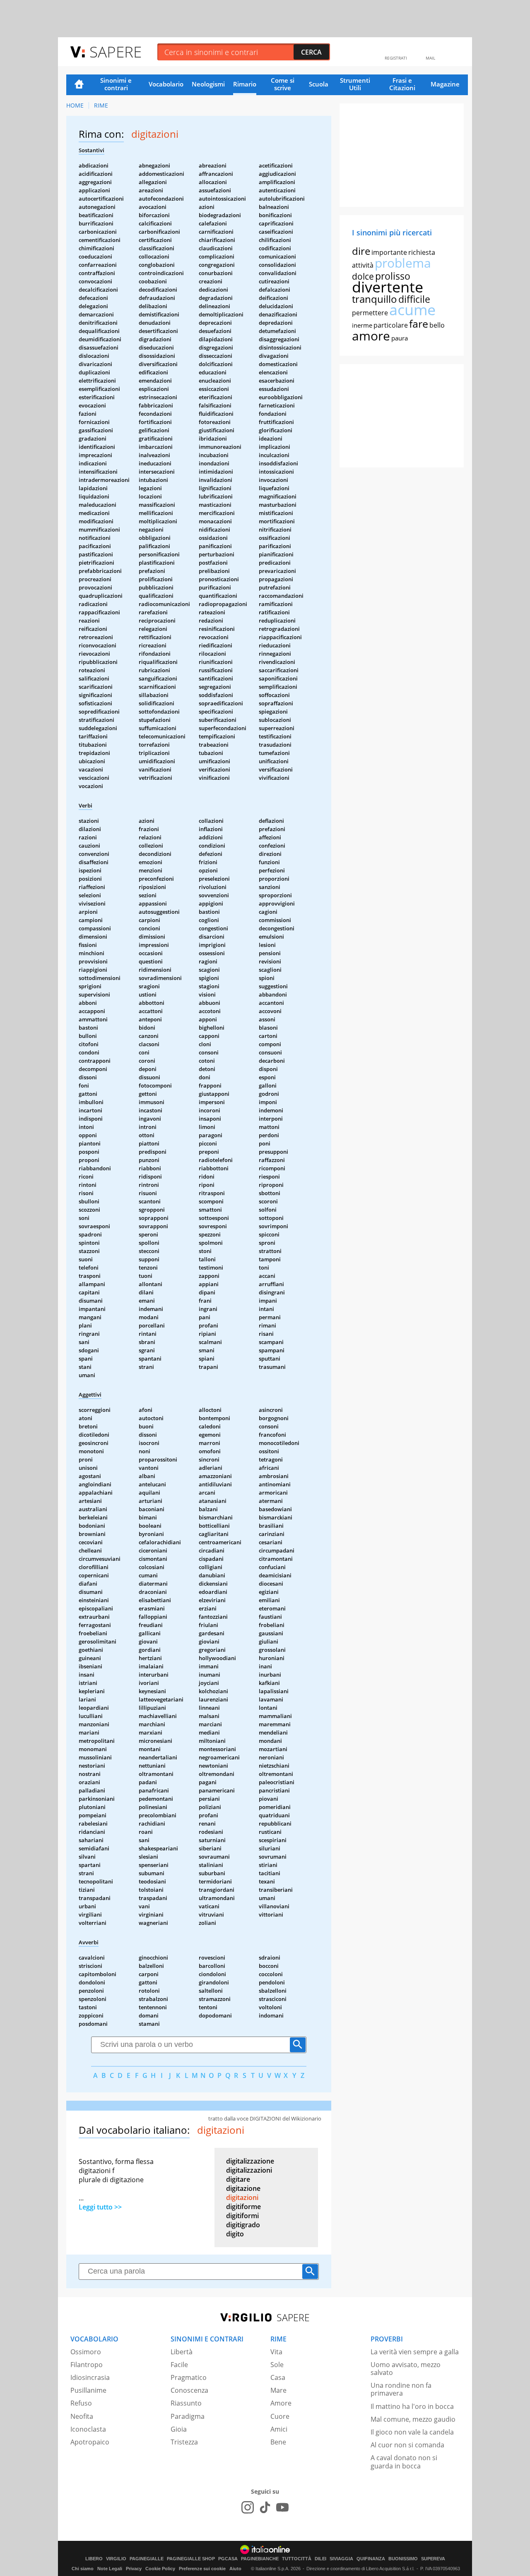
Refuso (81, 2403)
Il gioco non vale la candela (412, 2432)
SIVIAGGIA (341, 2559)
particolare (391, 325)
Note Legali (110, 2569)
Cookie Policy (160, 2569)
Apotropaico (90, 2442)
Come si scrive (283, 84)
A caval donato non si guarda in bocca (404, 2462)
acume (412, 310)
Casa (278, 2377)
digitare (238, 2179)
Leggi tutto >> (100, 2207)
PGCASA (228, 2559)
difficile (414, 299)
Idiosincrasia (90, 2377)
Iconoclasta (88, 2429)
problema (403, 263)
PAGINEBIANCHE (260, 2559)
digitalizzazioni (249, 2170)
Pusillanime (88, 2390)
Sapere (116, 52)
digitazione (243, 2188)
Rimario (245, 84)
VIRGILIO (116, 2559)
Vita (276, 2352)
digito (235, 2234)
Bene (278, 2442)
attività (363, 265)
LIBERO (94, 2559)
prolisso (393, 276)
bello (437, 325)
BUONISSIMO (403, 2559)
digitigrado (243, 2225)
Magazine (445, 84)
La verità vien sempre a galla (415, 2352)
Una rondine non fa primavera (401, 2389)
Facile (179, 2365)
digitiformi (242, 2216)
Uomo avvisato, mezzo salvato (406, 2369)
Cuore (280, 2416)
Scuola (319, 84)
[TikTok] (265, 2507)
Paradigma (188, 2416)
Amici (279, 2429)
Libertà (182, 2352)
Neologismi (208, 84)
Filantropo (87, 2365)
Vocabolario (166, 84)
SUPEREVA (433, 2559)
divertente (388, 287)
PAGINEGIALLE (147, 2559)
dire (361, 251)
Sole (277, 2365)
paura (400, 338)
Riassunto (186, 2403)
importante (389, 252)
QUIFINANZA (371, 2559)
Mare (278, 2390)
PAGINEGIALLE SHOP (191, 2559)
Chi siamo (83, 2569)
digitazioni (242, 2197)
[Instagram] (248, 2507)
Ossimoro (86, 2352)
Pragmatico (189, 2377)
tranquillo (375, 299)
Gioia (179, 2429)
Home (79, 85)
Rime (101, 105)
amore (371, 336)
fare (419, 323)
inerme (362, 325)
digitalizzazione (250, 2161)
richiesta (422, 252)
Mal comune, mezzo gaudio (413, 2419)
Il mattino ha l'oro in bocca (412, 2406)
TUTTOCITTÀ (297, 2559)
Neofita (82, 2416)
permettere (370, 313)
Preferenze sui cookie (202, 2569)
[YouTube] (282, 2507)
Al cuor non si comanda (407, 2445)
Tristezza (184, 2442)
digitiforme (243, 2207)
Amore (281, 2403)
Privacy (134, 2569)
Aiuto (235, 2569)
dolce (363, 276)
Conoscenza (189, 2390)
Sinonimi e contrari (116, 84)
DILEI (320, 2559)
